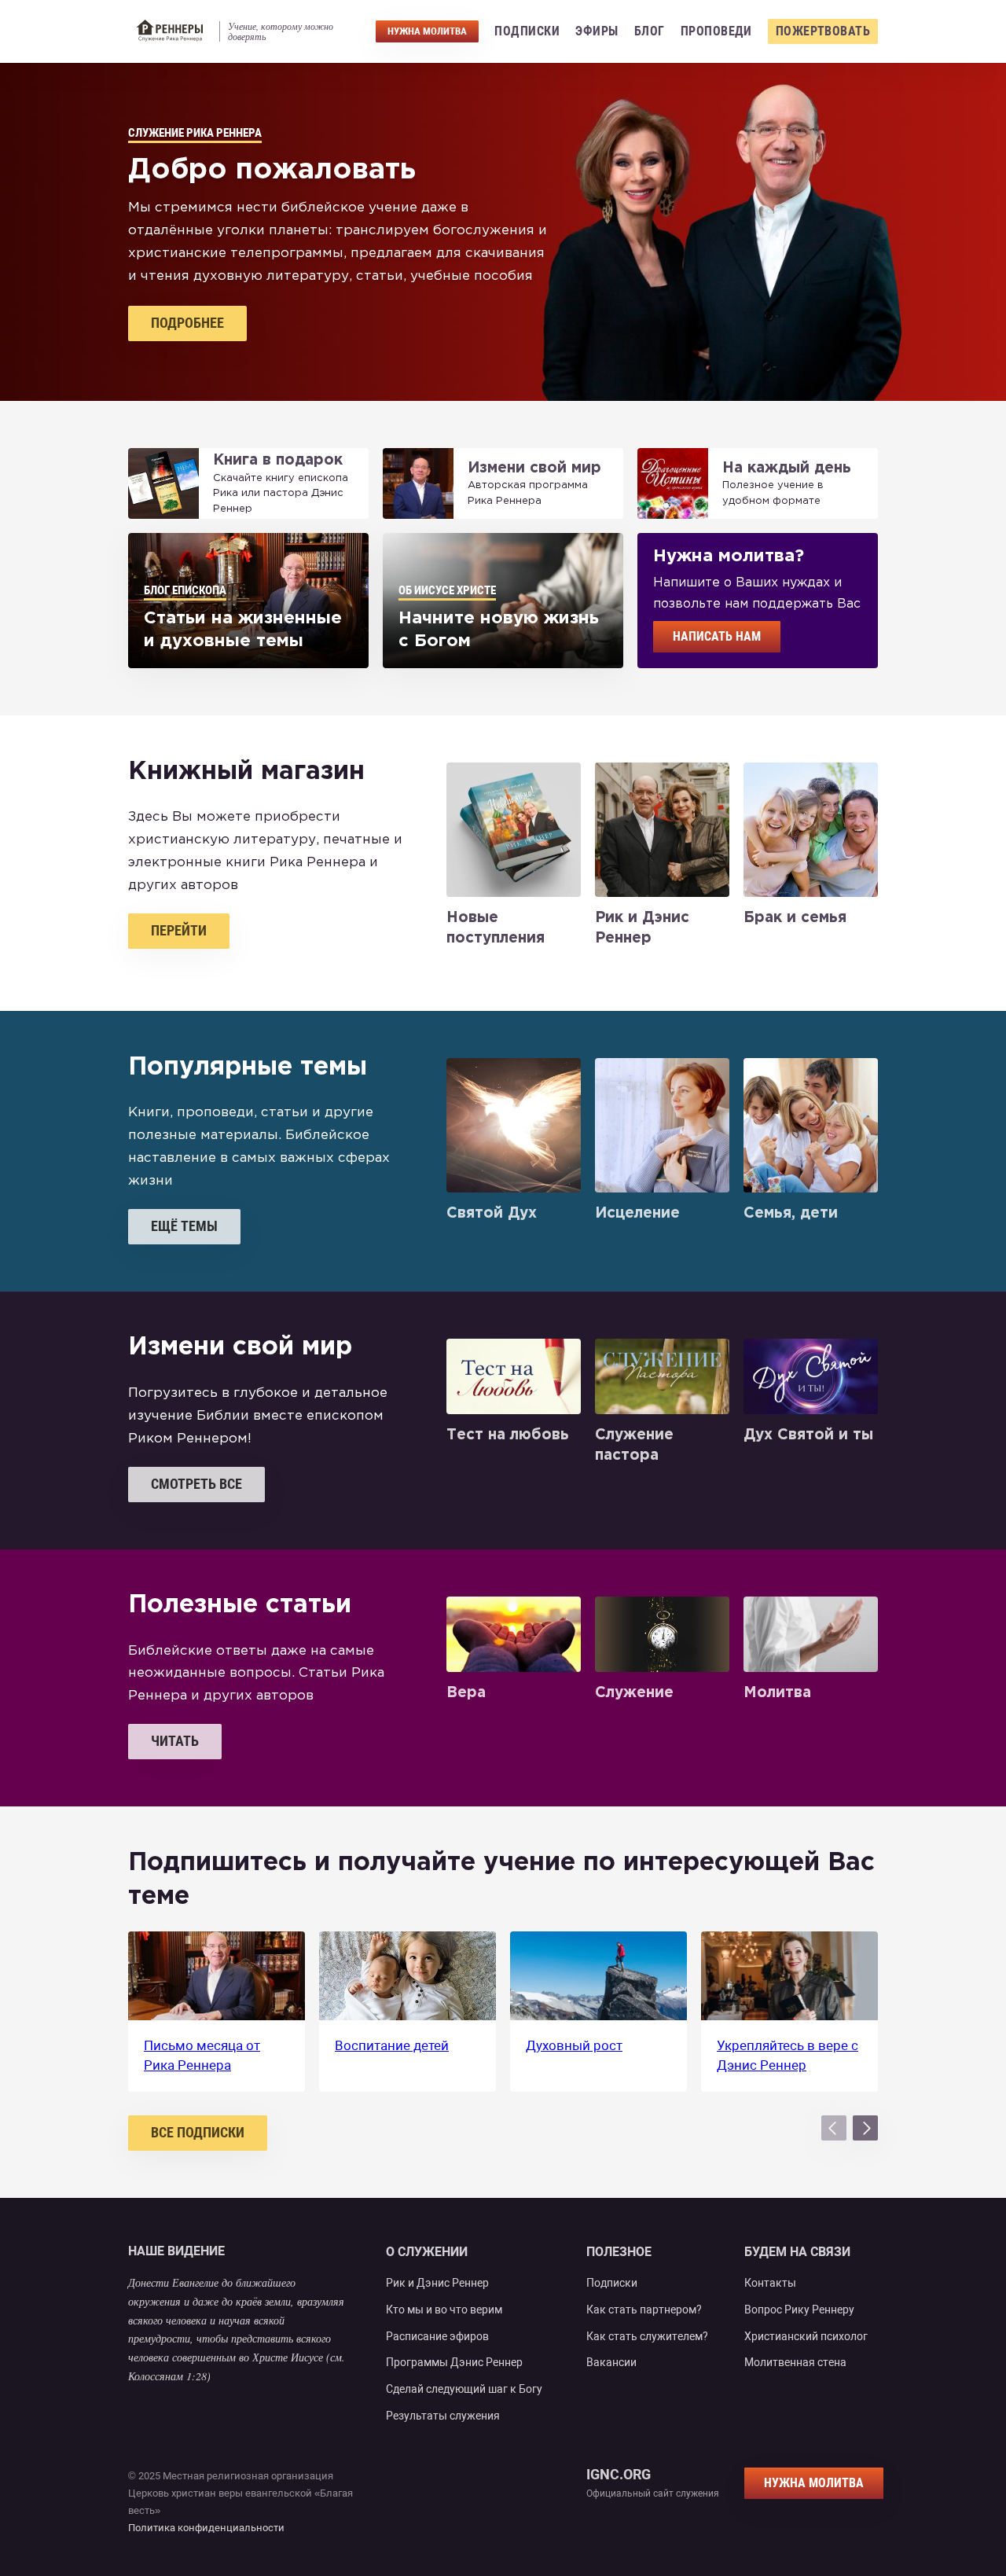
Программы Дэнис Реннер (454, 2362)
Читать (175, 1741)
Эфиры (597, 31)
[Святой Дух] (514, 1125)
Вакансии (611, 2362)
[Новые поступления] (514, 830)
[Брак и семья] (811, 830)
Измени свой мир (534, 468)
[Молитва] (811, 1634)
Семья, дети (791, 1213)
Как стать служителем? (647, 2336)
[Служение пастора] (662, 1376)
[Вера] (514, 1634)
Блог (650, 31)
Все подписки (198, 2132)
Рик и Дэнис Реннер (437, 2283)
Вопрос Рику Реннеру (799, 2310)
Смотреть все (196, 1484)
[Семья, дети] (811, 1125)
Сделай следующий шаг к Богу (464, 2389)
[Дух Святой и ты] (811, 1376)
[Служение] (662, 1634)
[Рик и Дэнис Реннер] (662, 830)
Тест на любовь (508, 1435)
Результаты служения (443, 2416)
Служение (634, 1693)
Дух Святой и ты (808, 1435)
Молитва (777, 1693)
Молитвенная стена (795, 2362)
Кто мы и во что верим (444, 2310)
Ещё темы (184, 1226)
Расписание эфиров (437, 2336)
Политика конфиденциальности (206, 2528)
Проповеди (716, 31)
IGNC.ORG (619, 2475)
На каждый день (787, 468)
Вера (466, 1693)
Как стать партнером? (644, 2310)
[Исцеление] (662, 1125)
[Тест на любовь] (514, 1376)
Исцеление (637, 1213)
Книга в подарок (278, 460)
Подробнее (187, 323)
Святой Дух (492, 1213)
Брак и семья (795, 918)
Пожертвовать (823, 31)
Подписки (527, 31)
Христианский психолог (806, 2336)
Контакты (770, 2283)
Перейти (179, 930)
